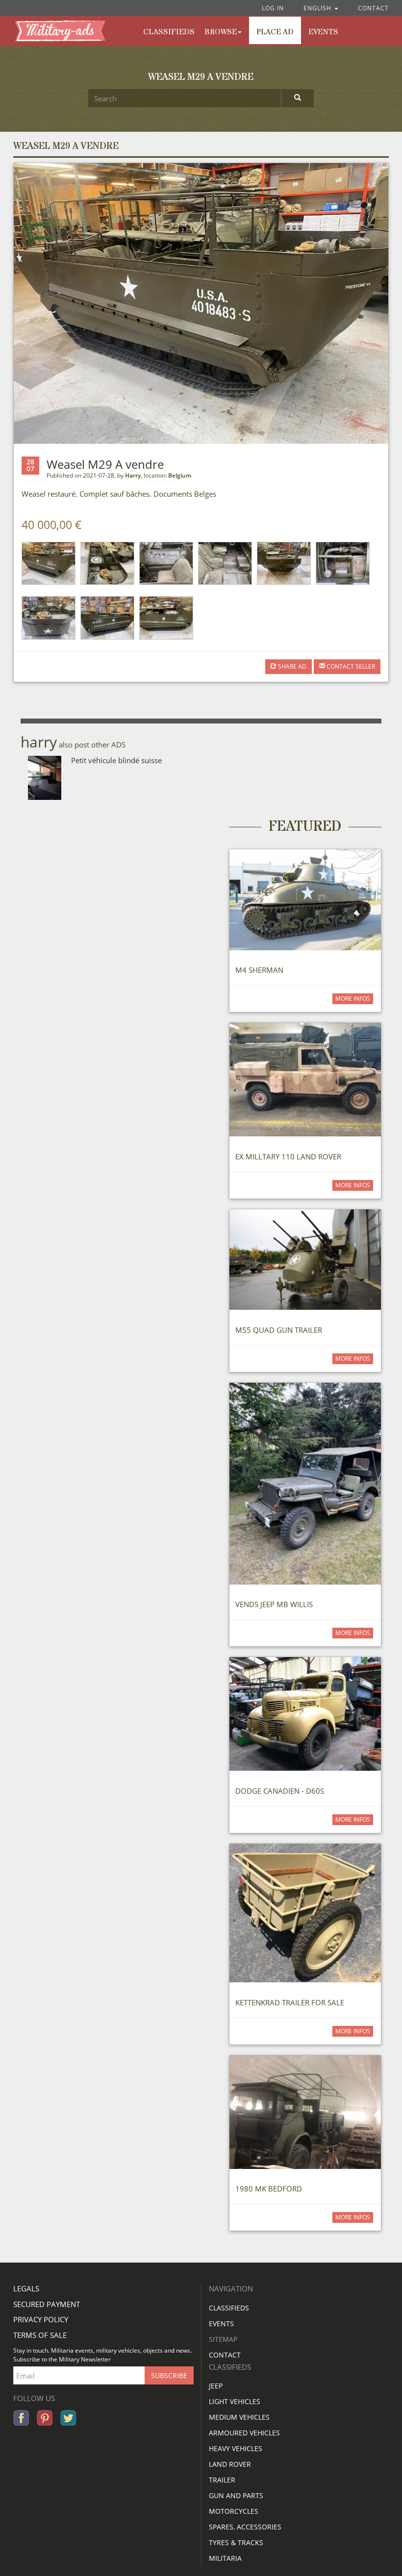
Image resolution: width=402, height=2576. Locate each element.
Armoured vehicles (244, 2433)
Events (323, 32)
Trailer (222, 2480)
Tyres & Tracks (236, 2542)
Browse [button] (221, 32)
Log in (273, 8)
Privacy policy (41, 2319)
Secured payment (47, 2304)
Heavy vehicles (236, 2448)
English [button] (318, 8)
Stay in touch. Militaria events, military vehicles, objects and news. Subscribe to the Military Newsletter (102, 2355)
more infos (353, 999)
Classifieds (229, 2308)
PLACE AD (275, 32)
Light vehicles (235, 2401)
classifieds (169, 32)
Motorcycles (234, 2511)
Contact (373, 8)
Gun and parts (236, 2495)
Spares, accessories (245, 2527)
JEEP (216, 2386)
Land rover (230, 2464)
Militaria (225, 2558)
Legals (26, 2288)
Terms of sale (40, 2335)
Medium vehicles (239, 2417)
